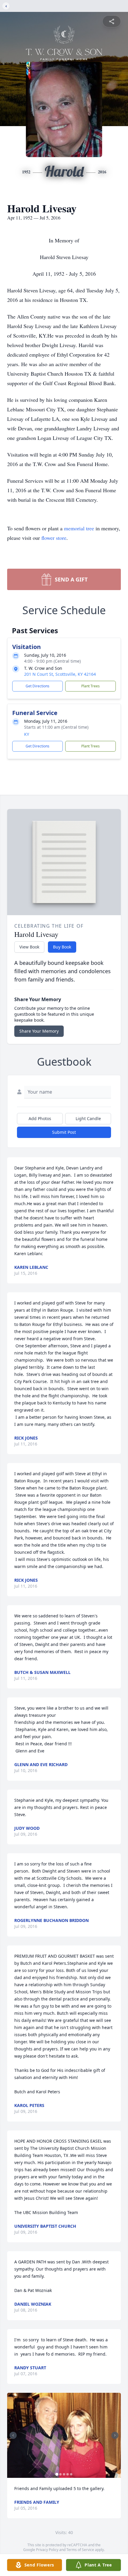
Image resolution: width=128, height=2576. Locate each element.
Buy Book (62, 947)
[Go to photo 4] (68, 2474)
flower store (54, 538)
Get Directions (38, 686)
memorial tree (79, 528)
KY (27, 734)
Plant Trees (90, 686)
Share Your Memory (39, 1031)
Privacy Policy (47, 2550)
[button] (64, 2435)
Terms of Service (80, 2550)
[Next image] (115, 2435)
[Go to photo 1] (57, 2474)
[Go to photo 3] (64, 2474)
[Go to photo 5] (71, 2474)
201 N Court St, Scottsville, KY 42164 (60, 674)
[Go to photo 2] (60, 2474)
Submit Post (64, 1132)
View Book (29, 947)
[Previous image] (13, 2435)
